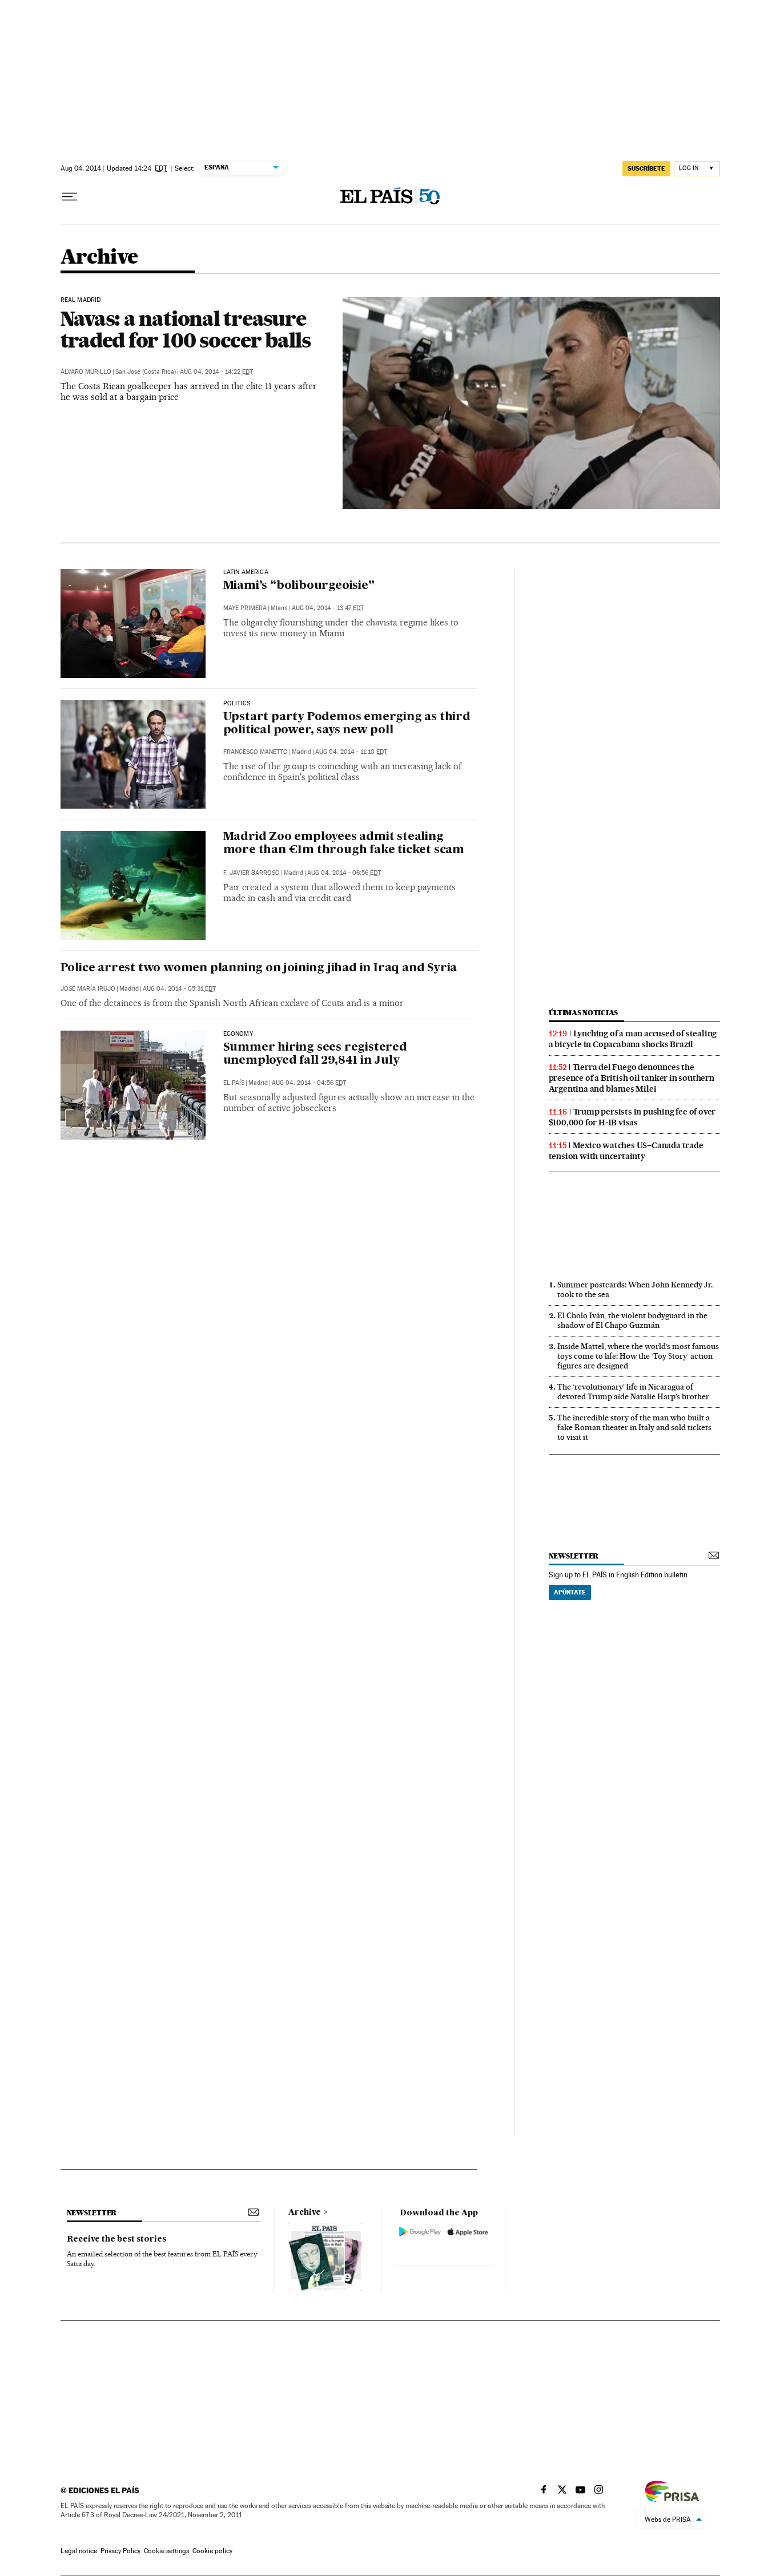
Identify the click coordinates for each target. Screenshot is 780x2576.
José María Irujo (88, 989)
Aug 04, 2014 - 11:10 (351, 752)
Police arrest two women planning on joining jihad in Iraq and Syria (259, 968)
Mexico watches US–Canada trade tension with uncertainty (626, 1151)
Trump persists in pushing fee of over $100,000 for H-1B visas (632, 1117)
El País (234, 1083)
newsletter (574, 1556)
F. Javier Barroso (252, 873)
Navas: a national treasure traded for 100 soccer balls (186, 329)
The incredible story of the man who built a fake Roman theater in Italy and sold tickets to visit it (634, 1427)
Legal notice (79, 2551)
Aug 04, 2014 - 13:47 (328, 608)
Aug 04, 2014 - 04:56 (309, 1083)
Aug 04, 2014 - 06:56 (344, 873)
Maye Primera (245, 608)
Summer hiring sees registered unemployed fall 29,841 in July (315, 1054)
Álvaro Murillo (86, 372)
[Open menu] (70, 197)
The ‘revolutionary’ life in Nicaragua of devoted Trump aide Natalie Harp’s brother (633, 1392)
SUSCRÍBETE (646, 168)
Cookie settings (166, 2551)
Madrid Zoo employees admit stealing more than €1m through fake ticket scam (344, 844)
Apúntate (570, 1592)
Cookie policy (212, 2551)
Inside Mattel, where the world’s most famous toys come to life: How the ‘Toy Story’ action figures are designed (638, 1356)
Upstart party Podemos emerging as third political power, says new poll (347, 724)
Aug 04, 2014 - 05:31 (179, 989)
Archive (305, 2212)
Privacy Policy (120, 2551)
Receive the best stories (116, 2239)
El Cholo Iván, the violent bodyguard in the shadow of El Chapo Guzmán (632, 1320)
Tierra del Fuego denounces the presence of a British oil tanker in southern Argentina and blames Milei (632, 1078)
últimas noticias (584, 1013)
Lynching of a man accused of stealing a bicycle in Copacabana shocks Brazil (633, 1039)
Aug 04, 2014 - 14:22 (216, 372)
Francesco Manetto (256, 752)
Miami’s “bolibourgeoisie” (299, 586)
